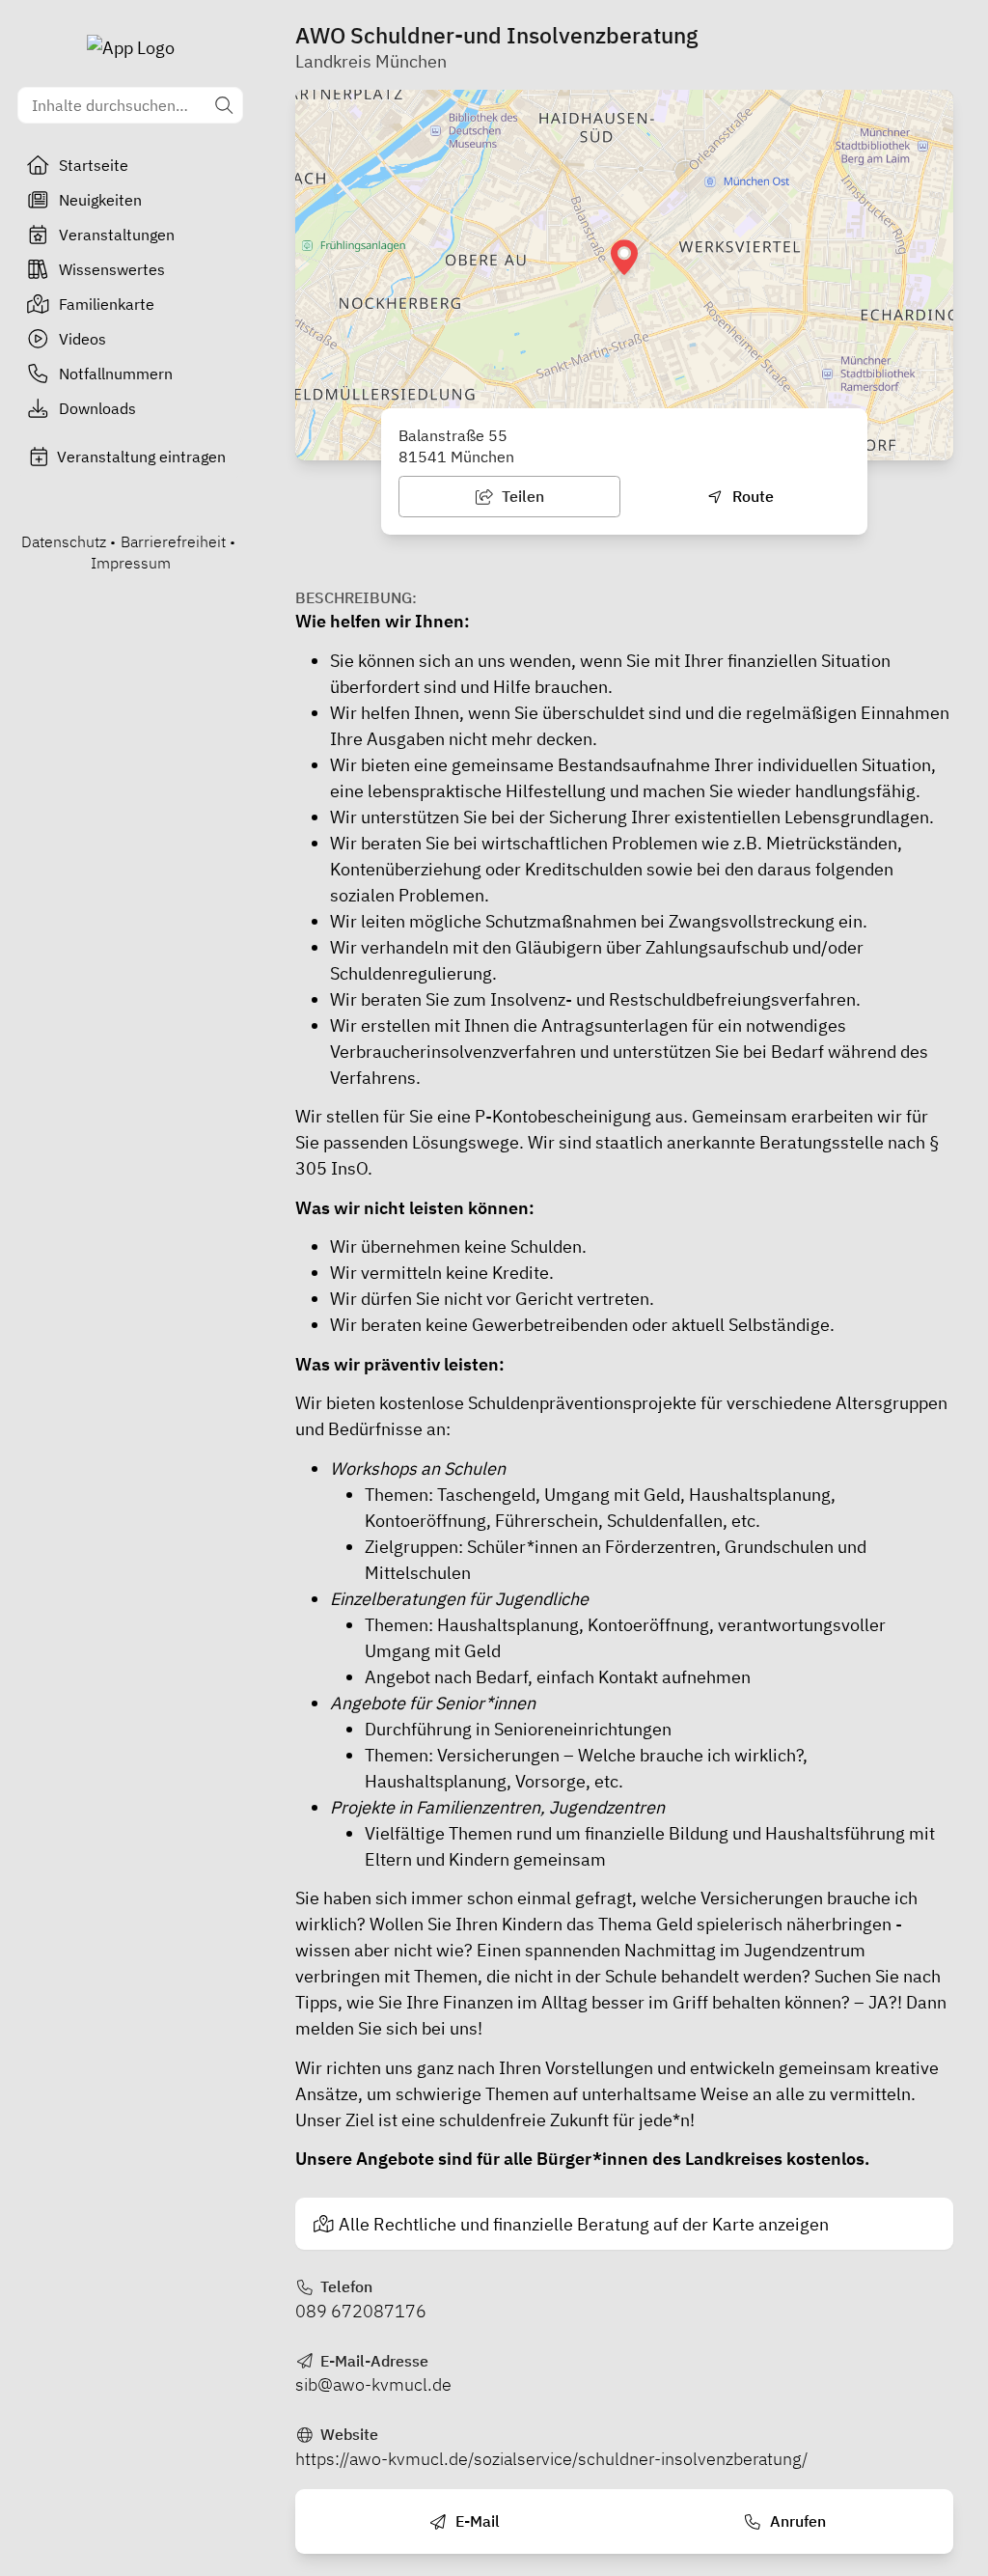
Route (751, 496)
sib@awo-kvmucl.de (373, 2384)
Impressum (131, 563)
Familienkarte (107, 304)
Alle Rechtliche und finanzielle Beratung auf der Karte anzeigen (584, 2224)
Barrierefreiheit (173, 541)
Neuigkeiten (100, 200)
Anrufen (796, 2521)
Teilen (521, 496)
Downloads (97, 408)
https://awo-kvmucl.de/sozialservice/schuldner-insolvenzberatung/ (551, 2459)
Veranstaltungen (117, 235)
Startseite (94, 165)
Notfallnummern (116, 374)
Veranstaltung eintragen (141, 457)
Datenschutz (64, 541)
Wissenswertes (112, 269)
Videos (82, 339)
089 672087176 (361, 2311)
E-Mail (476, 2521)
